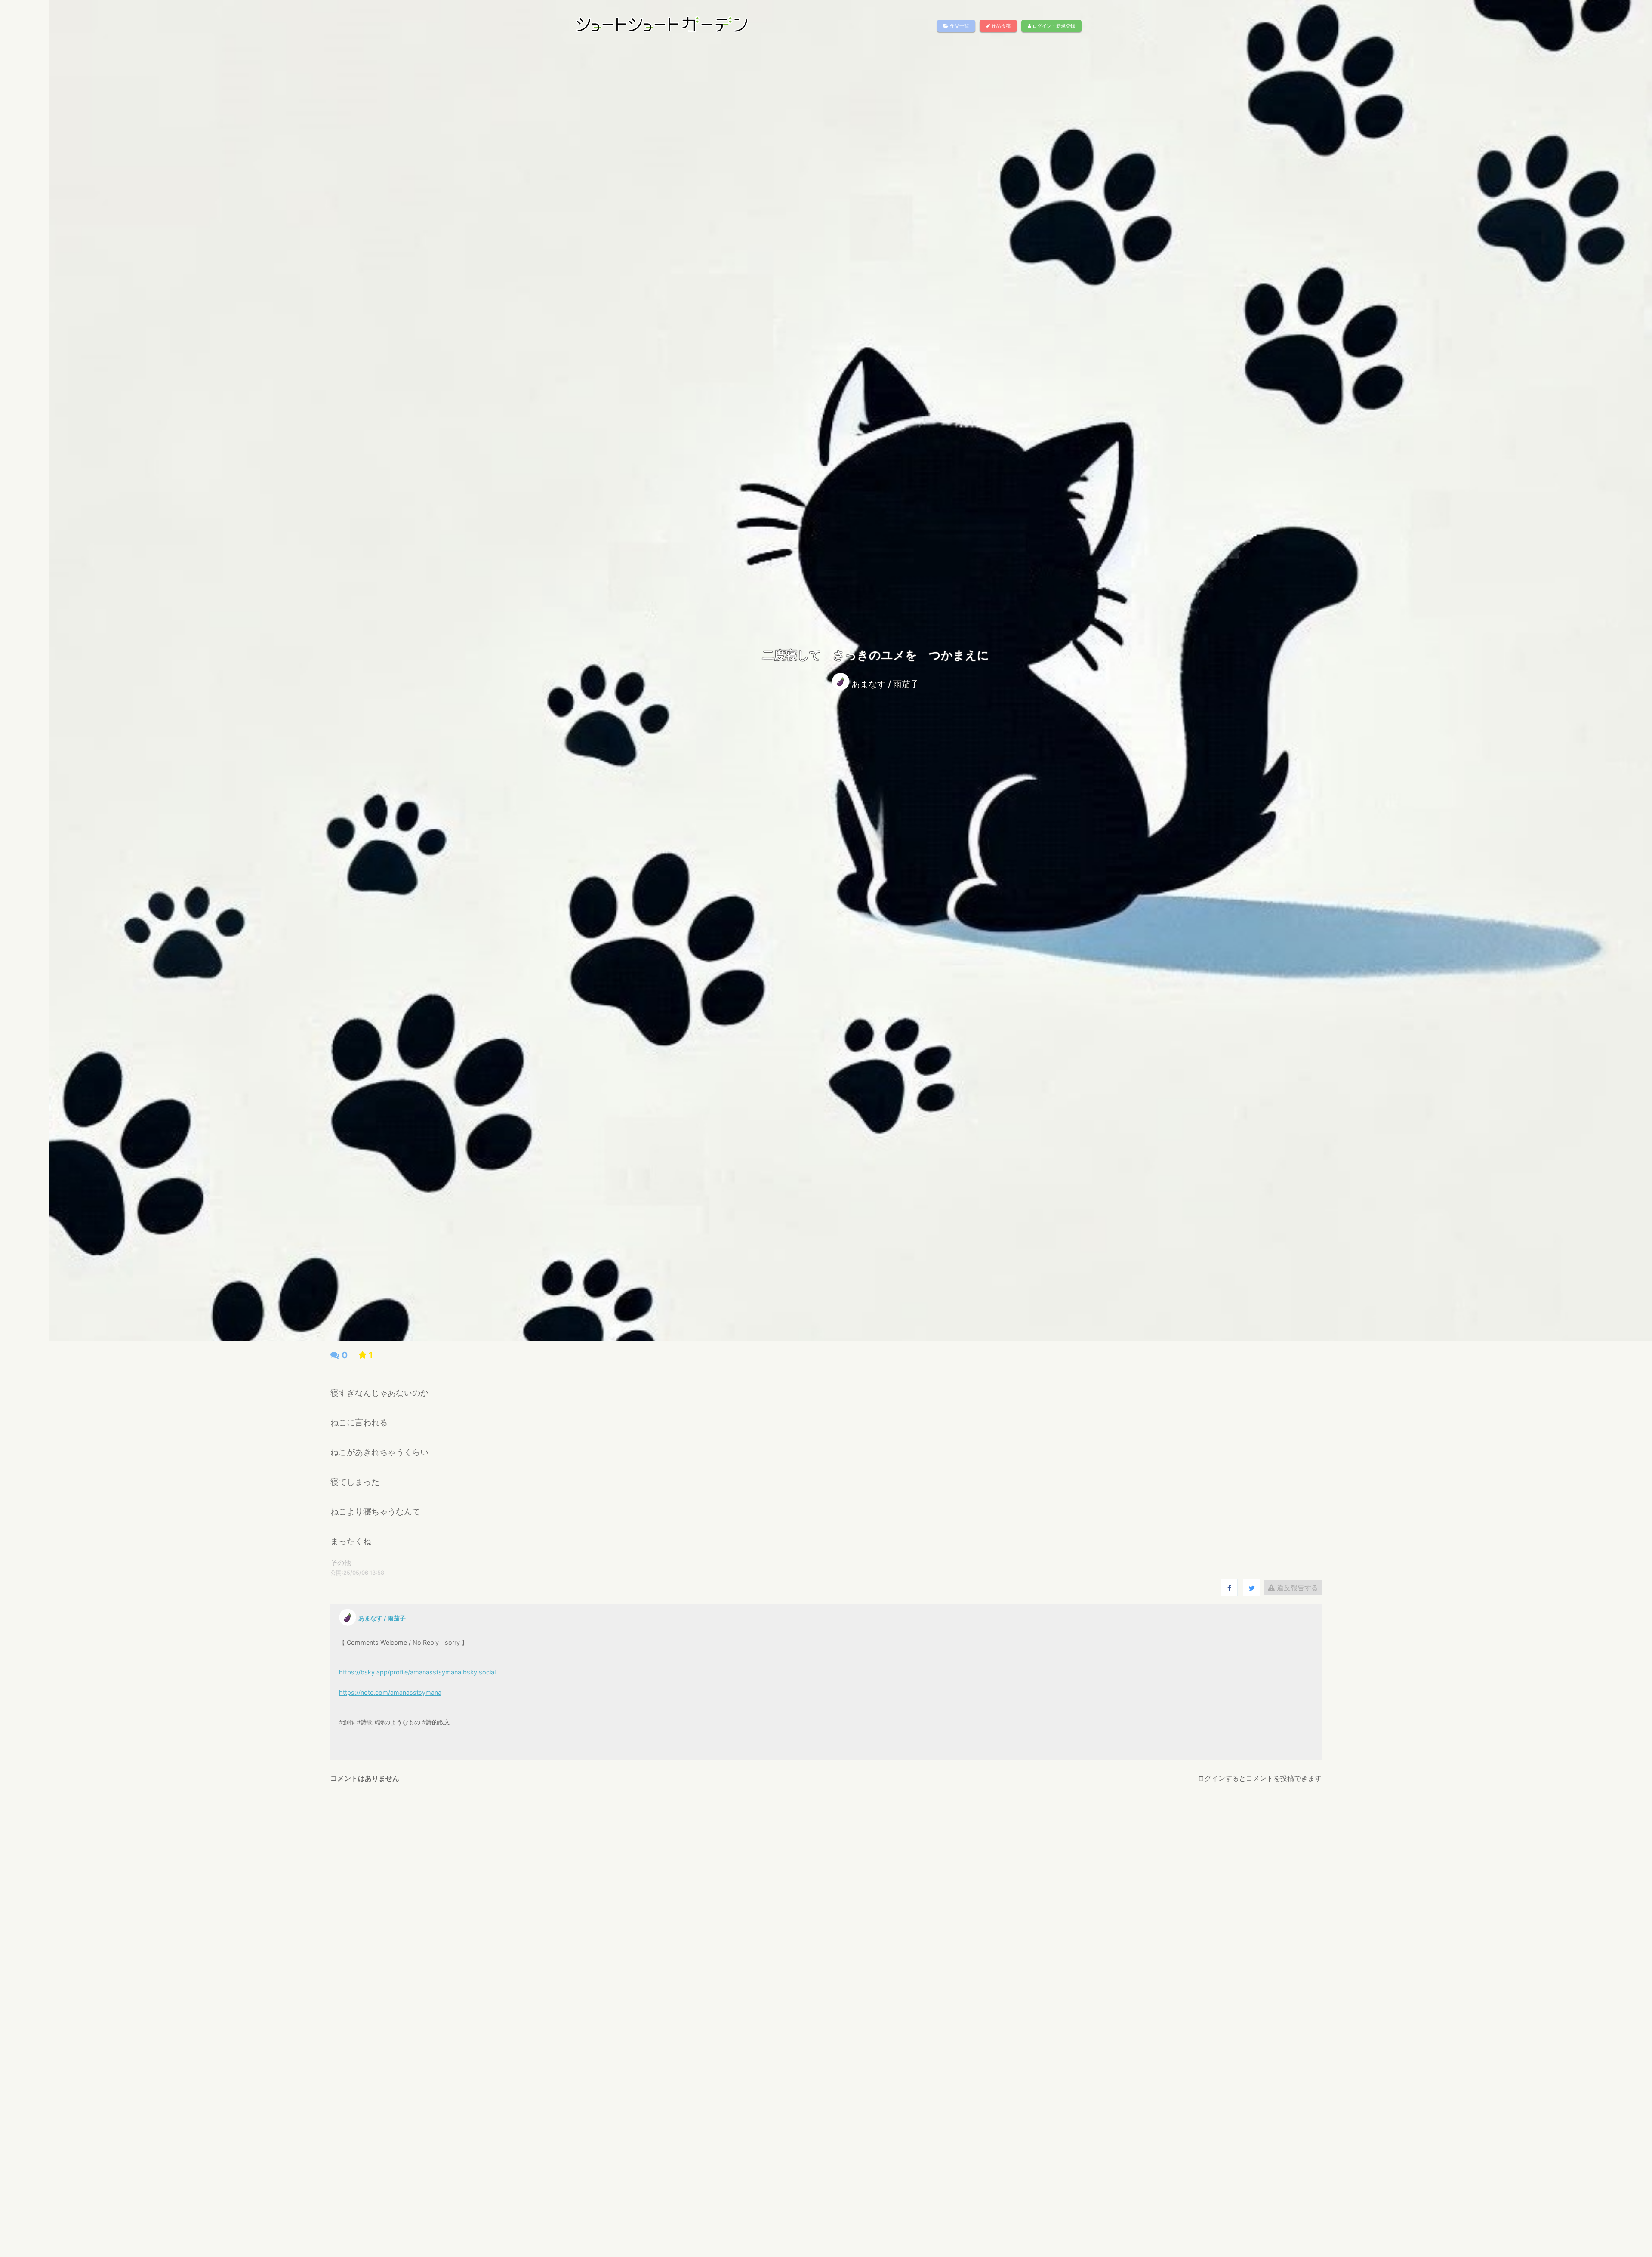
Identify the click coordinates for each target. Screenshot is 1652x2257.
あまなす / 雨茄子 (885, 684)
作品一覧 (959, 26)
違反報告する (1296, 1588)
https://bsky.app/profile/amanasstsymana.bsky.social (417, 1672)
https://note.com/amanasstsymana (390, 1692)
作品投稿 (1000, 26)
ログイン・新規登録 (1053, 26)
